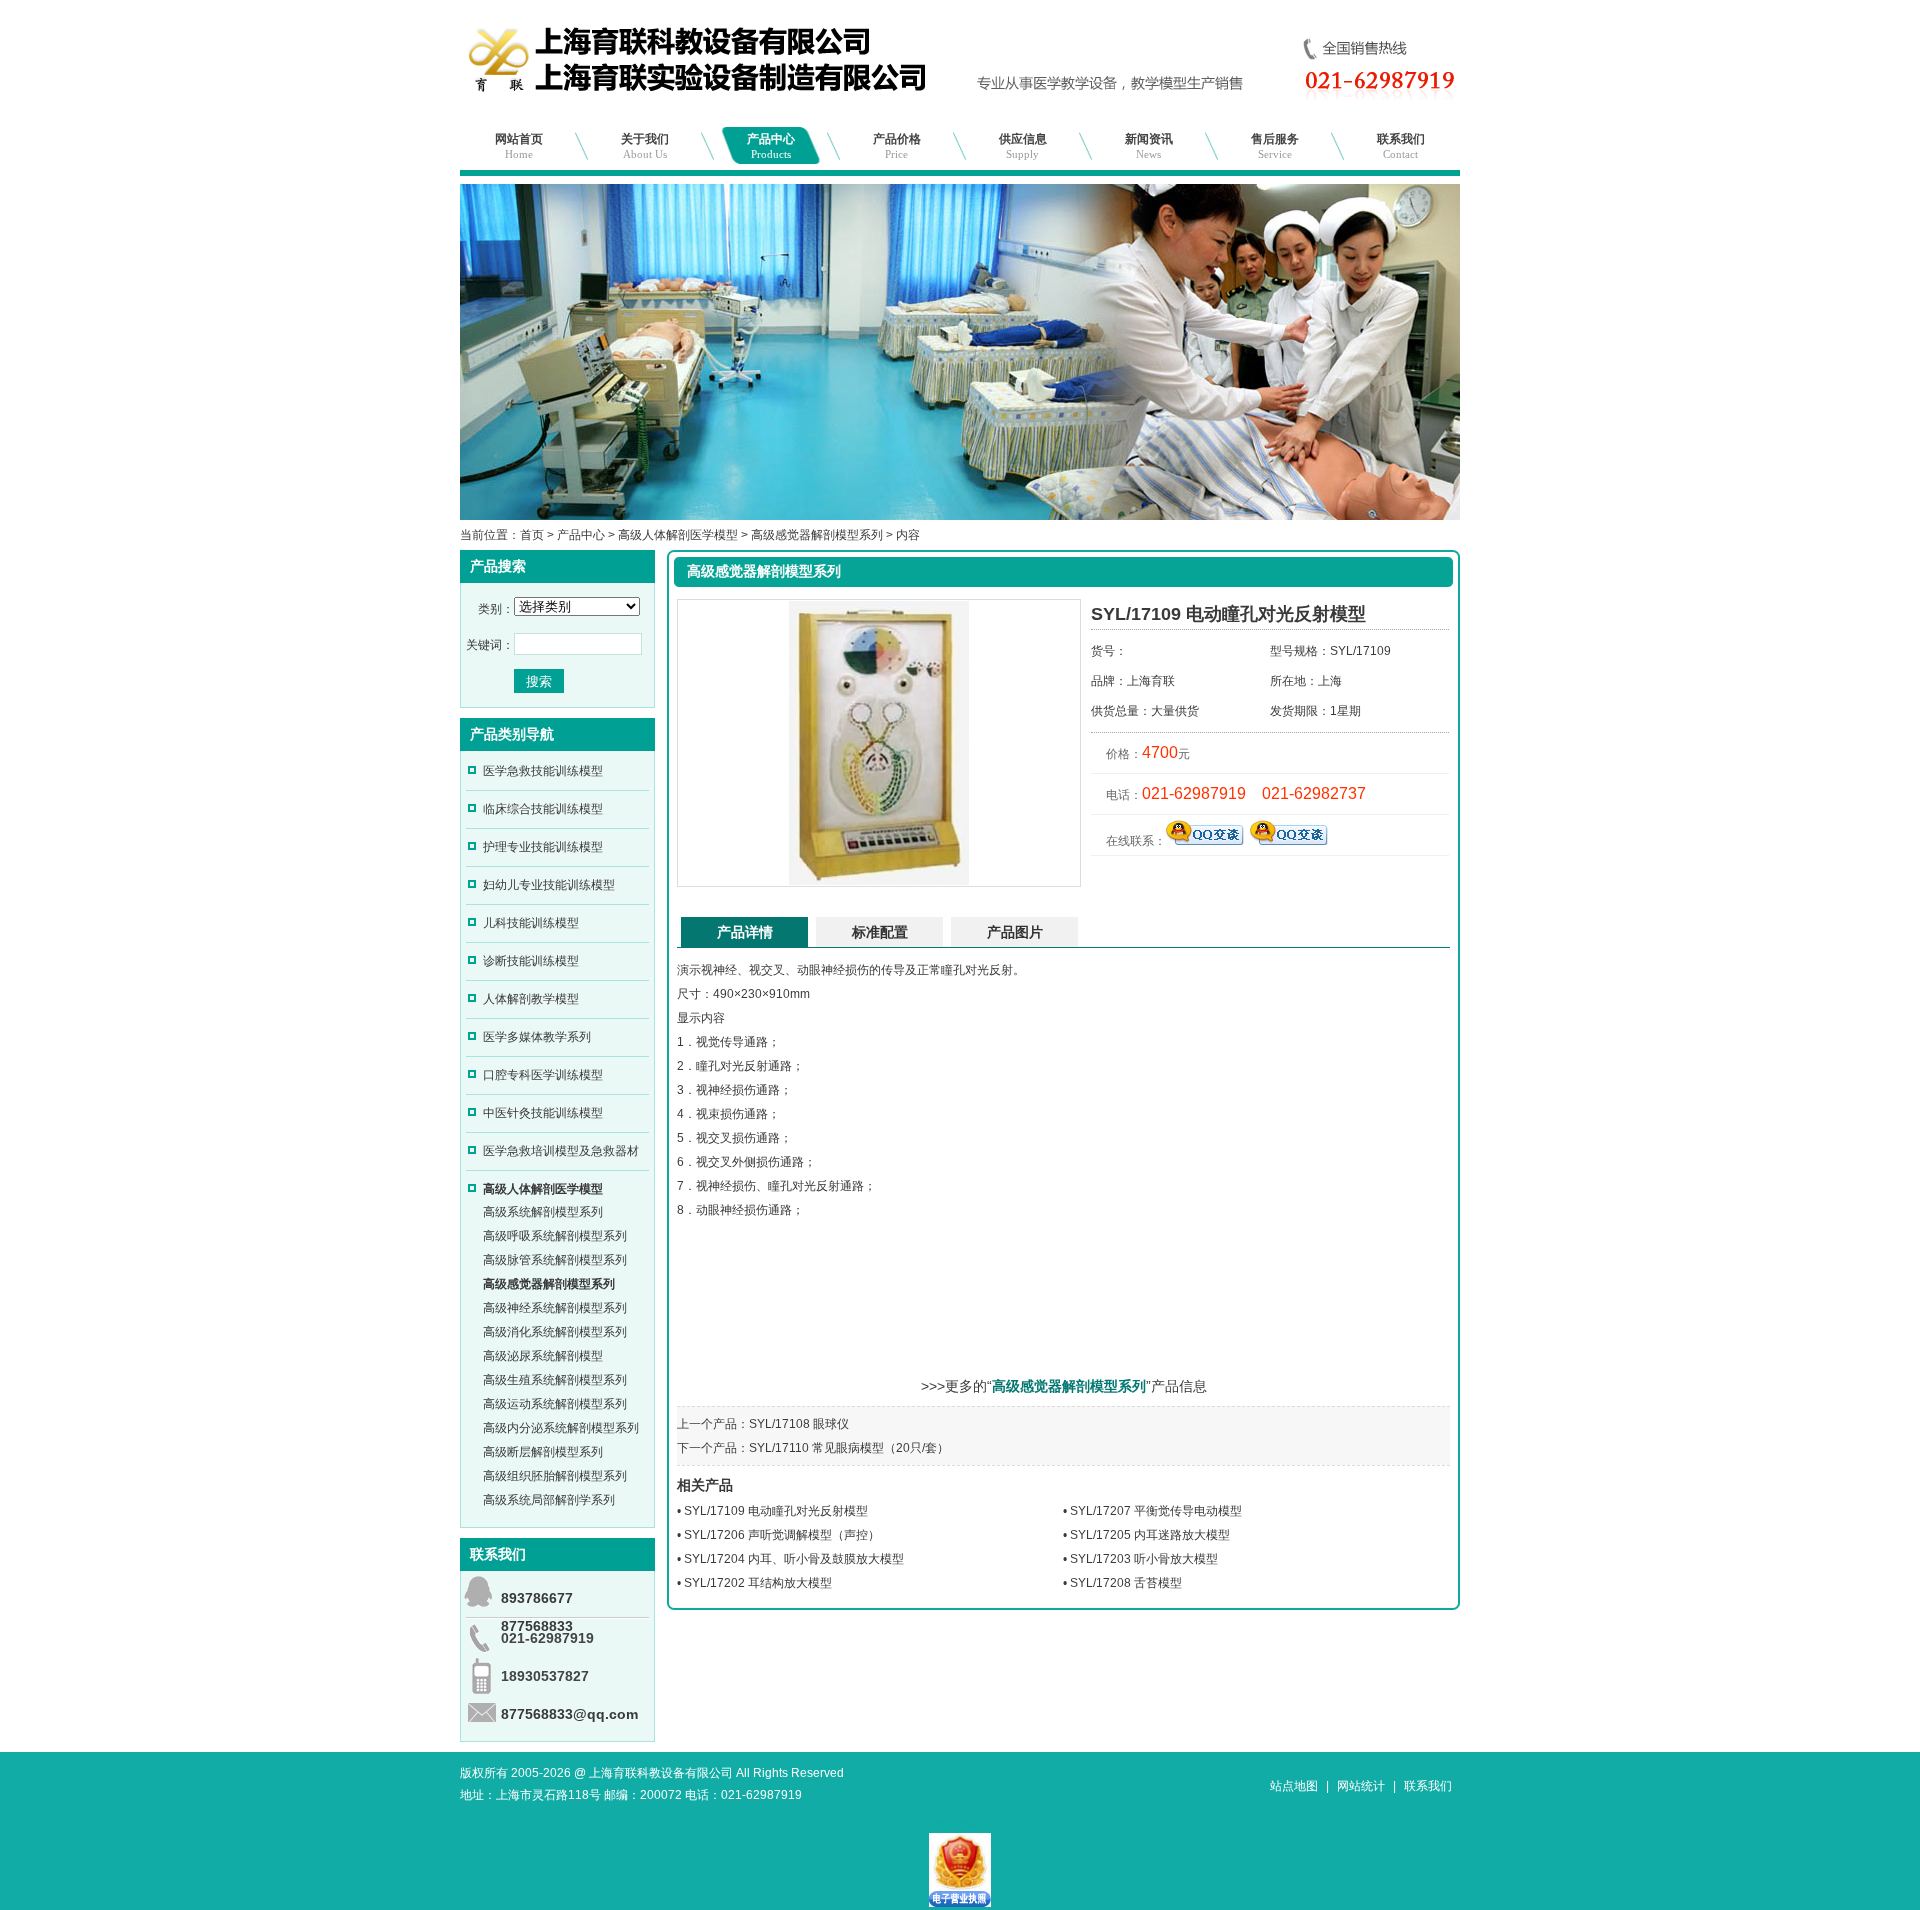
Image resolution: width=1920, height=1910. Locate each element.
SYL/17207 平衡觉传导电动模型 (1156, 1511)
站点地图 (1294, 1786)
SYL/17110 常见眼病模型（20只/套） (849, 1448)
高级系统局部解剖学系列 (549, 1500)
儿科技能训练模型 (531, 923)
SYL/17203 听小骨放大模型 (1144, 1559)
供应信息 (1023, 146)
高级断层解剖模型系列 (543, 1452)
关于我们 (645, 146)
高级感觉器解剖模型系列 (817, 535)
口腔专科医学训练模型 (543, 1075)
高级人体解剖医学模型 (678, 535)
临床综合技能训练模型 (543, 809)
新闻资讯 (1149, 146)
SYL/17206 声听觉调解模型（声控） (782, 1535)
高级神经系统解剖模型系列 (555, 1308)
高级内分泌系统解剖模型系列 (561, 1428)
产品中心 (771, 146)
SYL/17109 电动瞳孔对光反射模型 (776, 1511)
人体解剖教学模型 (531, 999)
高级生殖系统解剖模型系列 (555, 1380)
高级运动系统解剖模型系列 (555, 1404)
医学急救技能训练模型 (543, 771)
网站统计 (1361, 1786)
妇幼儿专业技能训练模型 (549, 885)
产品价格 (897, 146)
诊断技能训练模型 (531, 961)
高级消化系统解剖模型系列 (555, 1332)
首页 (532, 535)
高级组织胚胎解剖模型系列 (555, 1476)
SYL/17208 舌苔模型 (1126, 1583)
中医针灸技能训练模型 (543, 1113)
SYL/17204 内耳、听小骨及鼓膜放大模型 (794, 1559)
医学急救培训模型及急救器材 (561, 1151)
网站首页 (519, 146)
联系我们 (1401, 146)
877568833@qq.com (569, 1714)
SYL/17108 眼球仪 (799, 1424)
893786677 (537, 1598)
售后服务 (1275, 146)
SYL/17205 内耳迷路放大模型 (1150, 1535)
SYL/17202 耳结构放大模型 (758, 1583)
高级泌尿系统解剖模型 (543, 1356)
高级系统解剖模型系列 (543, 1212)
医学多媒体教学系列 (537, 1037)
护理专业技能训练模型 (543, 847)
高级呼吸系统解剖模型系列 (555, 1236)
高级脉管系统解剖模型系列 (555, 1260)
